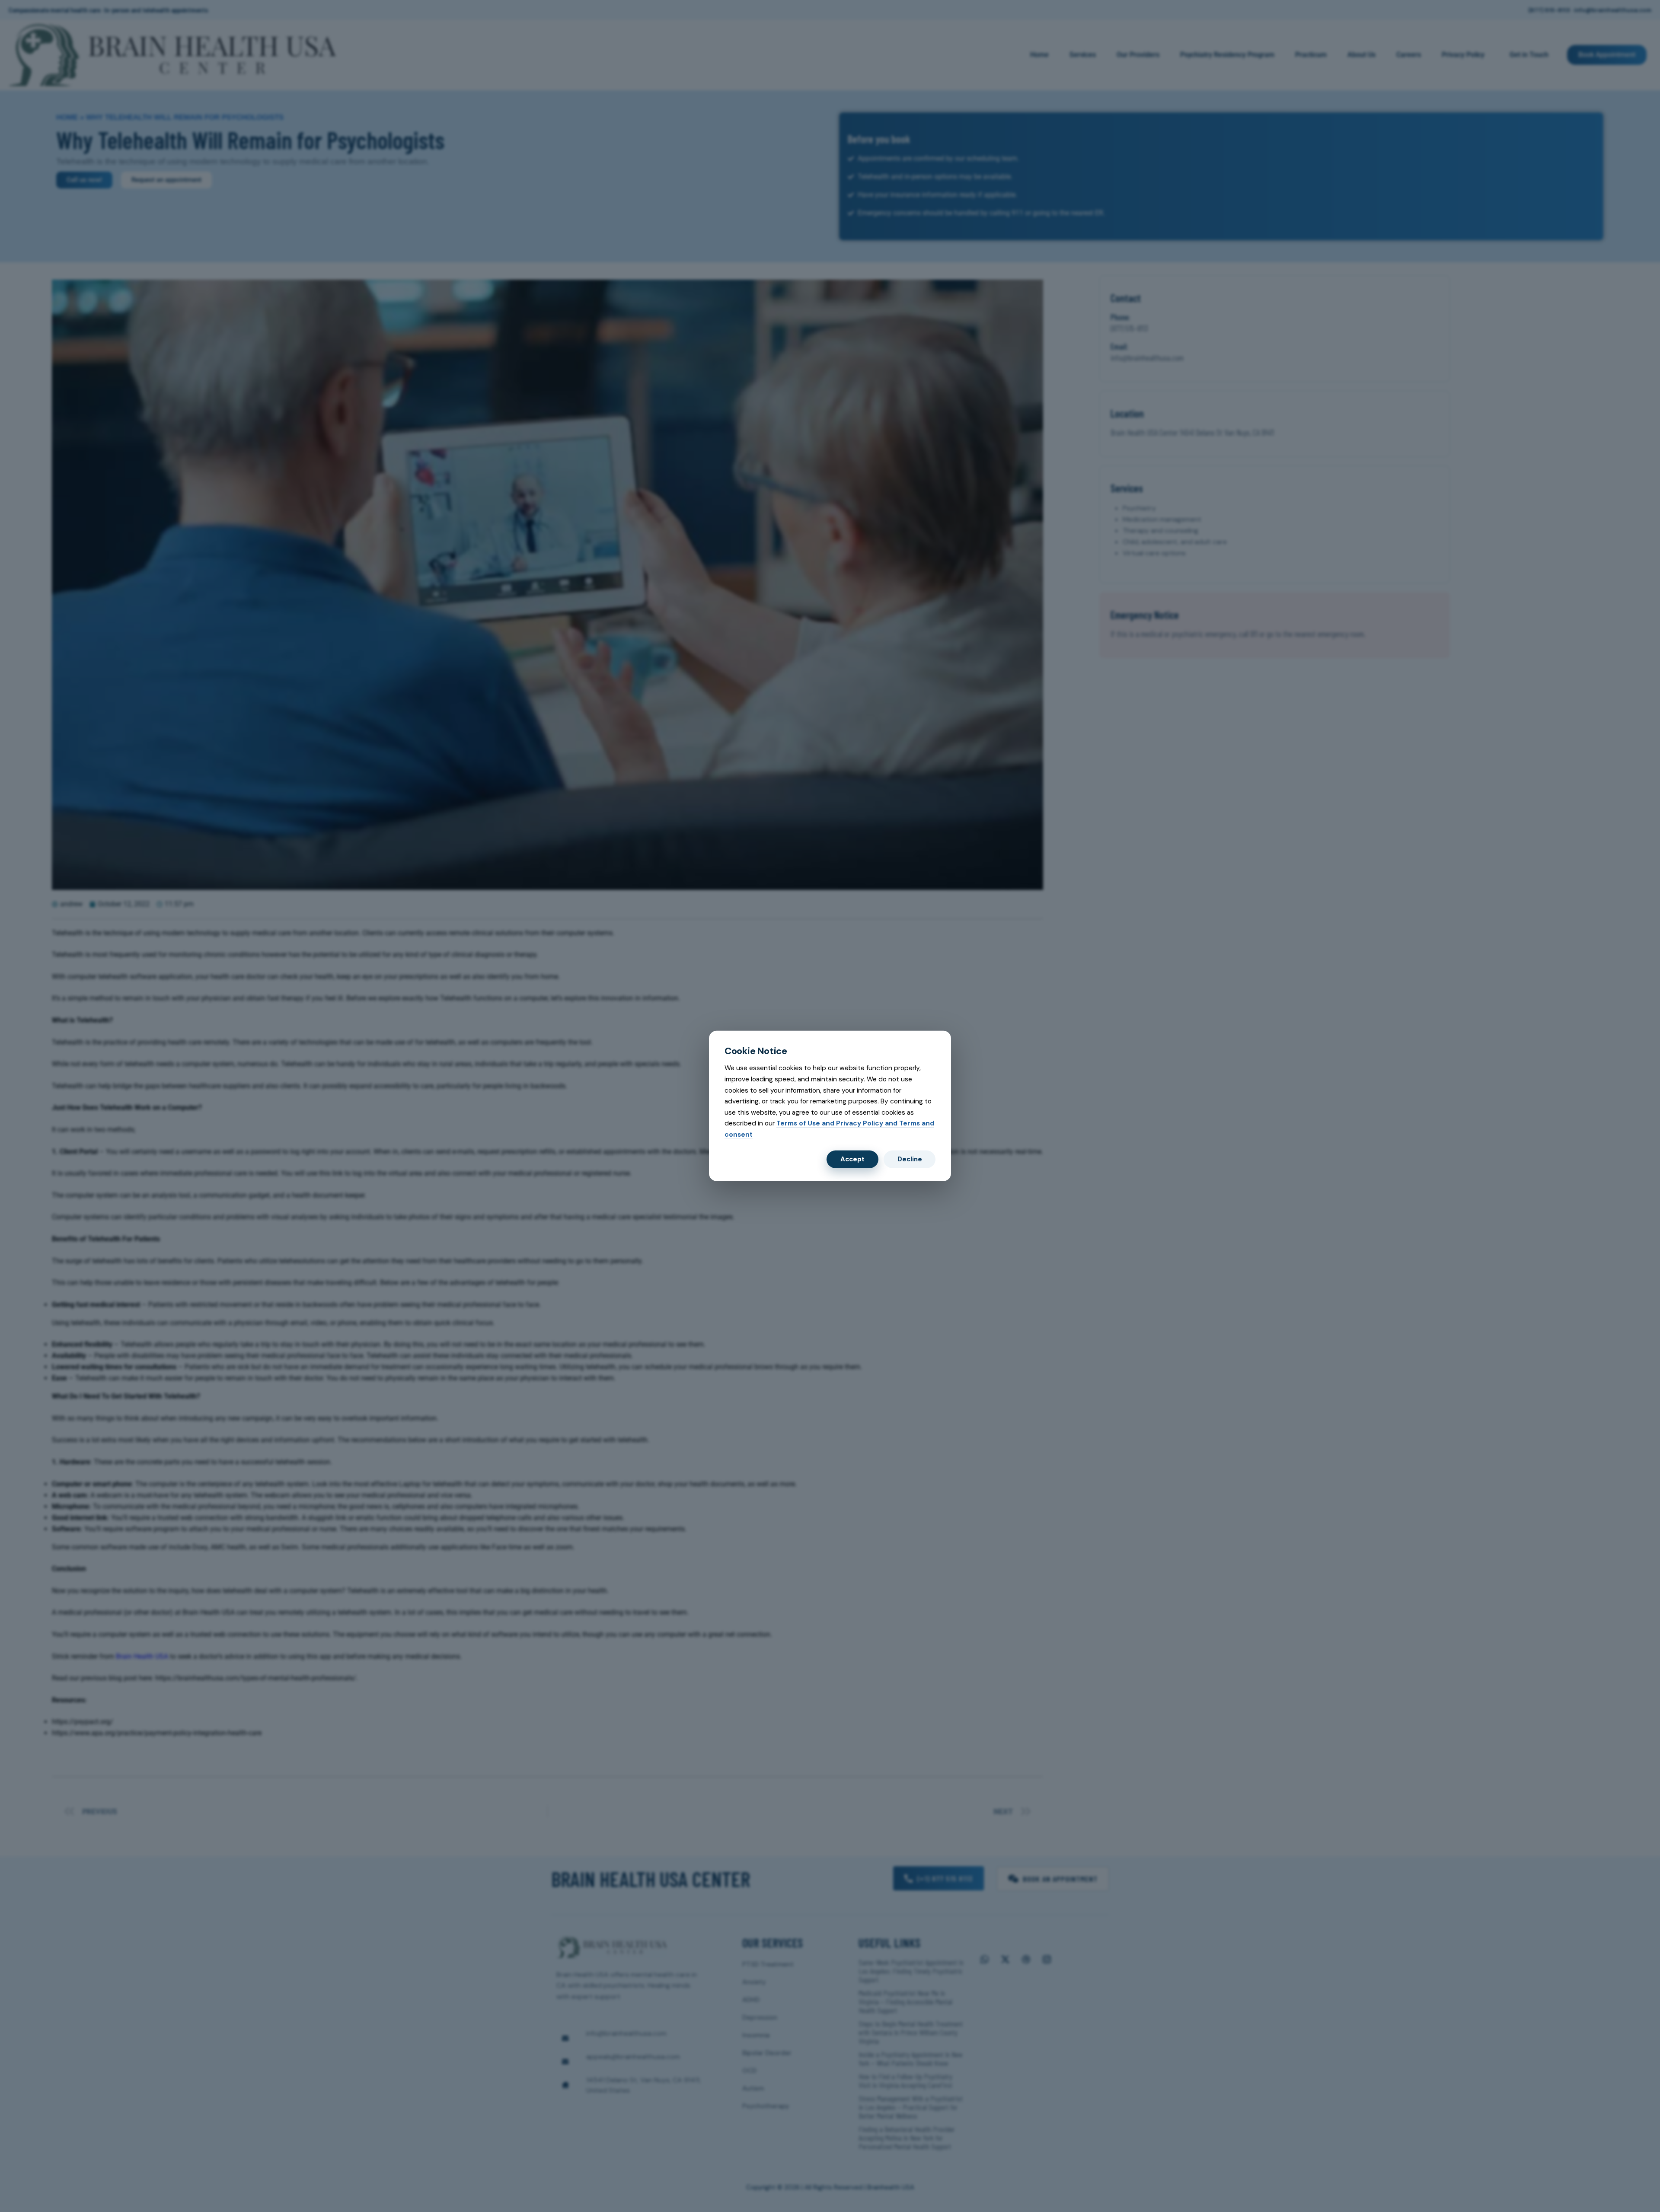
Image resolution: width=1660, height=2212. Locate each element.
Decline (910, 1159)
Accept (852, 1159)
